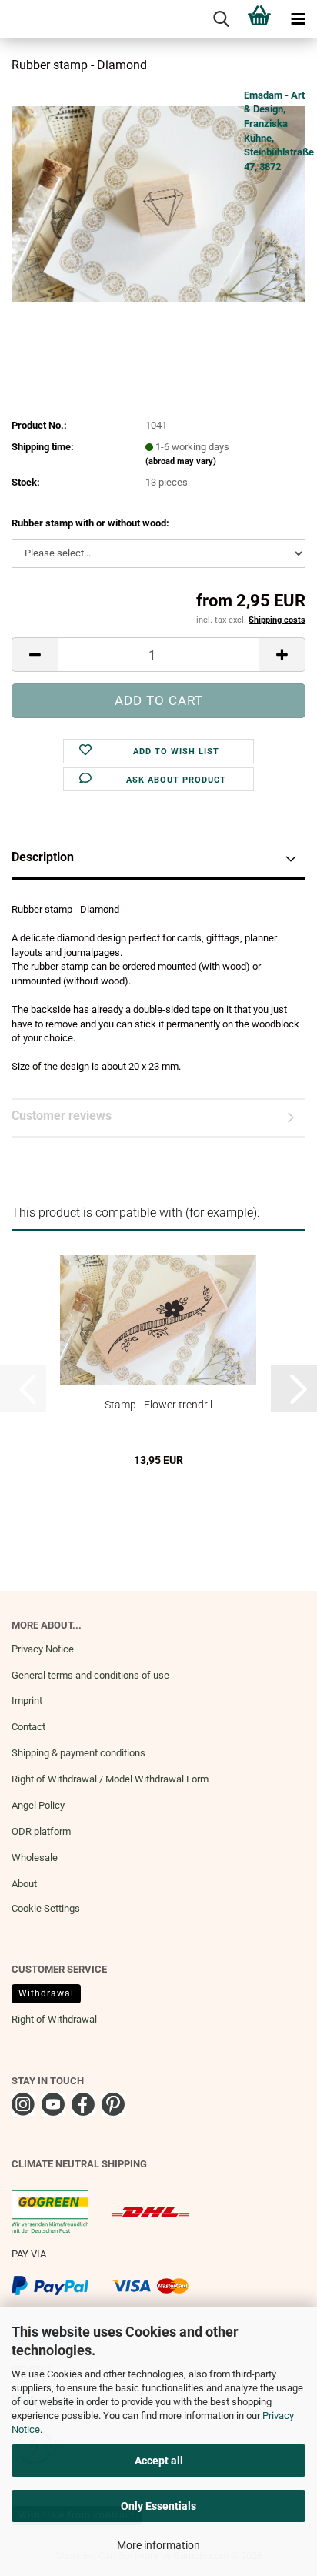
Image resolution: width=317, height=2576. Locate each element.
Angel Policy (38, 1805)
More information (158, 2545)
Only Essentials (158, 2506)
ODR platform (41, 1831)
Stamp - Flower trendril (158, 1405)
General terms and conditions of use (90, 1675)
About (24, 1884)
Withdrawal (46, 1993)
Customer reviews (62, 1116)
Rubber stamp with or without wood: (90, 523)
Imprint (27, 1701)
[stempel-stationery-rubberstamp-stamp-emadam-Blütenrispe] (158, 203)
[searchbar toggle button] (221, 19)
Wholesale (35, 1858)
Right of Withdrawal (54, 2019)
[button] (35, 655)
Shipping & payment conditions (78, 1753)
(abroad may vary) (181, 461)
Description (43, 857)
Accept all (159, 2461)
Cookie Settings (46, 1908)
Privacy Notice (43, 1649)
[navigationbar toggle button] (298, 19)
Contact (28, 1727)
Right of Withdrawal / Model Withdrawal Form (110, 1779)
